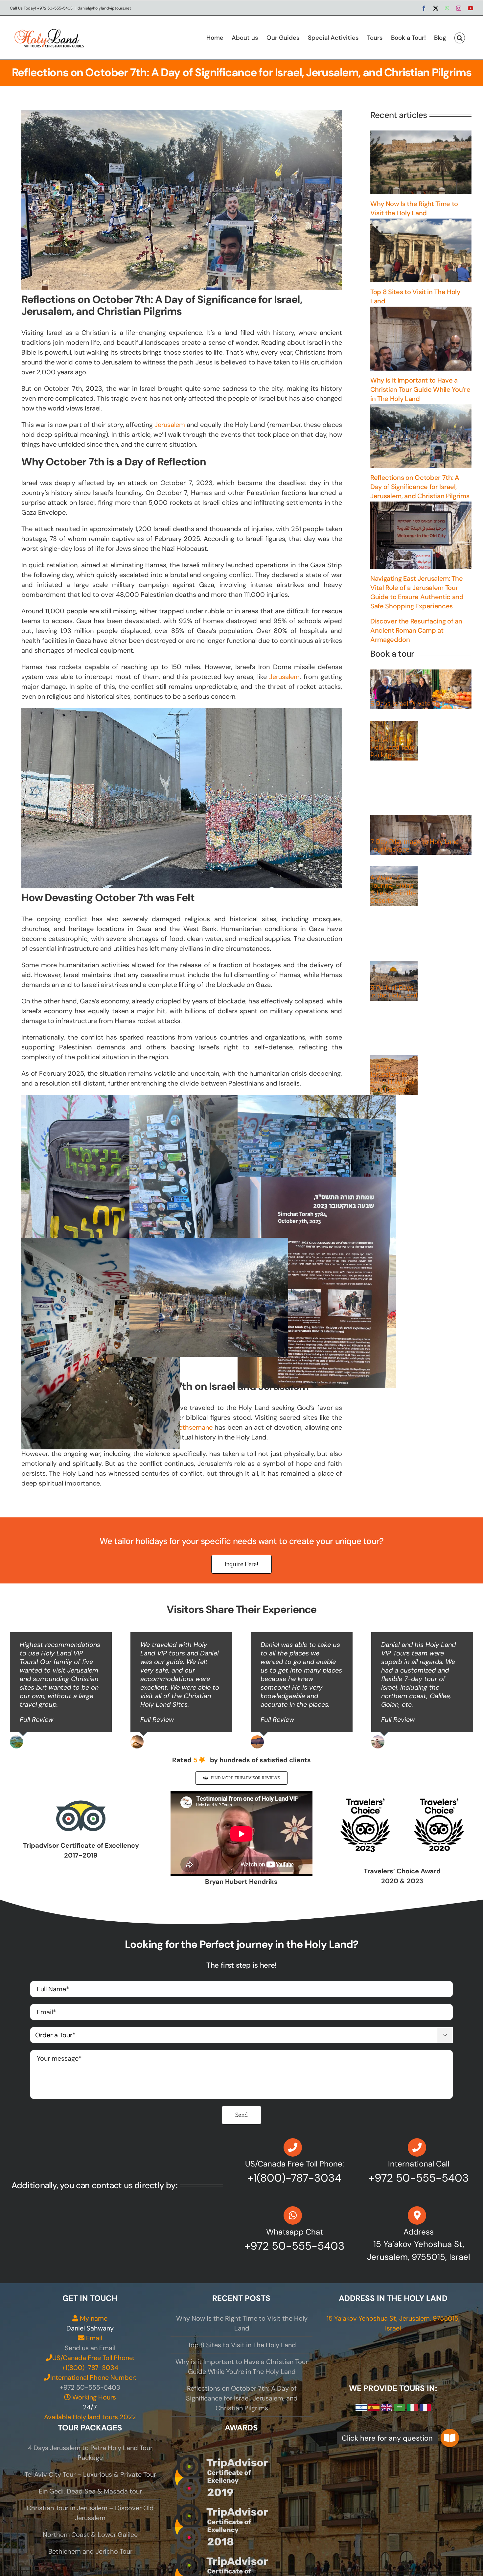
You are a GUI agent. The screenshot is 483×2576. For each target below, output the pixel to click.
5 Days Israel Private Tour (408, 703)
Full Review (36, 1720)
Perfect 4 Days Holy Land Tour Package (392, 747)
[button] (460, 37)
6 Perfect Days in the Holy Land (394, 991)
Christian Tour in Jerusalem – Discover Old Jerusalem (90, 2513)
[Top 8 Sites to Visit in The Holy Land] (421, 250)
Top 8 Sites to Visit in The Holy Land (242, 2345)
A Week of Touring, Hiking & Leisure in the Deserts (393, 889)
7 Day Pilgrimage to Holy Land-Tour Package (416, 845)
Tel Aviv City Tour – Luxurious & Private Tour (90, 2474)
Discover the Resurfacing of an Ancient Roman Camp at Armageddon (416, 630)
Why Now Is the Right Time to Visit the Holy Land (242, 2323)
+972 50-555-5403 (90, 2387)
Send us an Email (90, 2348)
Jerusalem (170, 425)
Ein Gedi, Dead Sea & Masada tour (90, 2491)
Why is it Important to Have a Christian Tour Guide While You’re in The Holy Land (420, 389)
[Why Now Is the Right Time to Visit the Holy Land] (421, 162)
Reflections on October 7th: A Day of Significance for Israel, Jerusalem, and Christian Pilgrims (420, 487)
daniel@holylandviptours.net (104, 8)
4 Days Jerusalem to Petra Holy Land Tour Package (393, 1078)
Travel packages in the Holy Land (394, 969)
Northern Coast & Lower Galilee (90, 2535)
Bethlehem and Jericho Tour (90, 2551)
